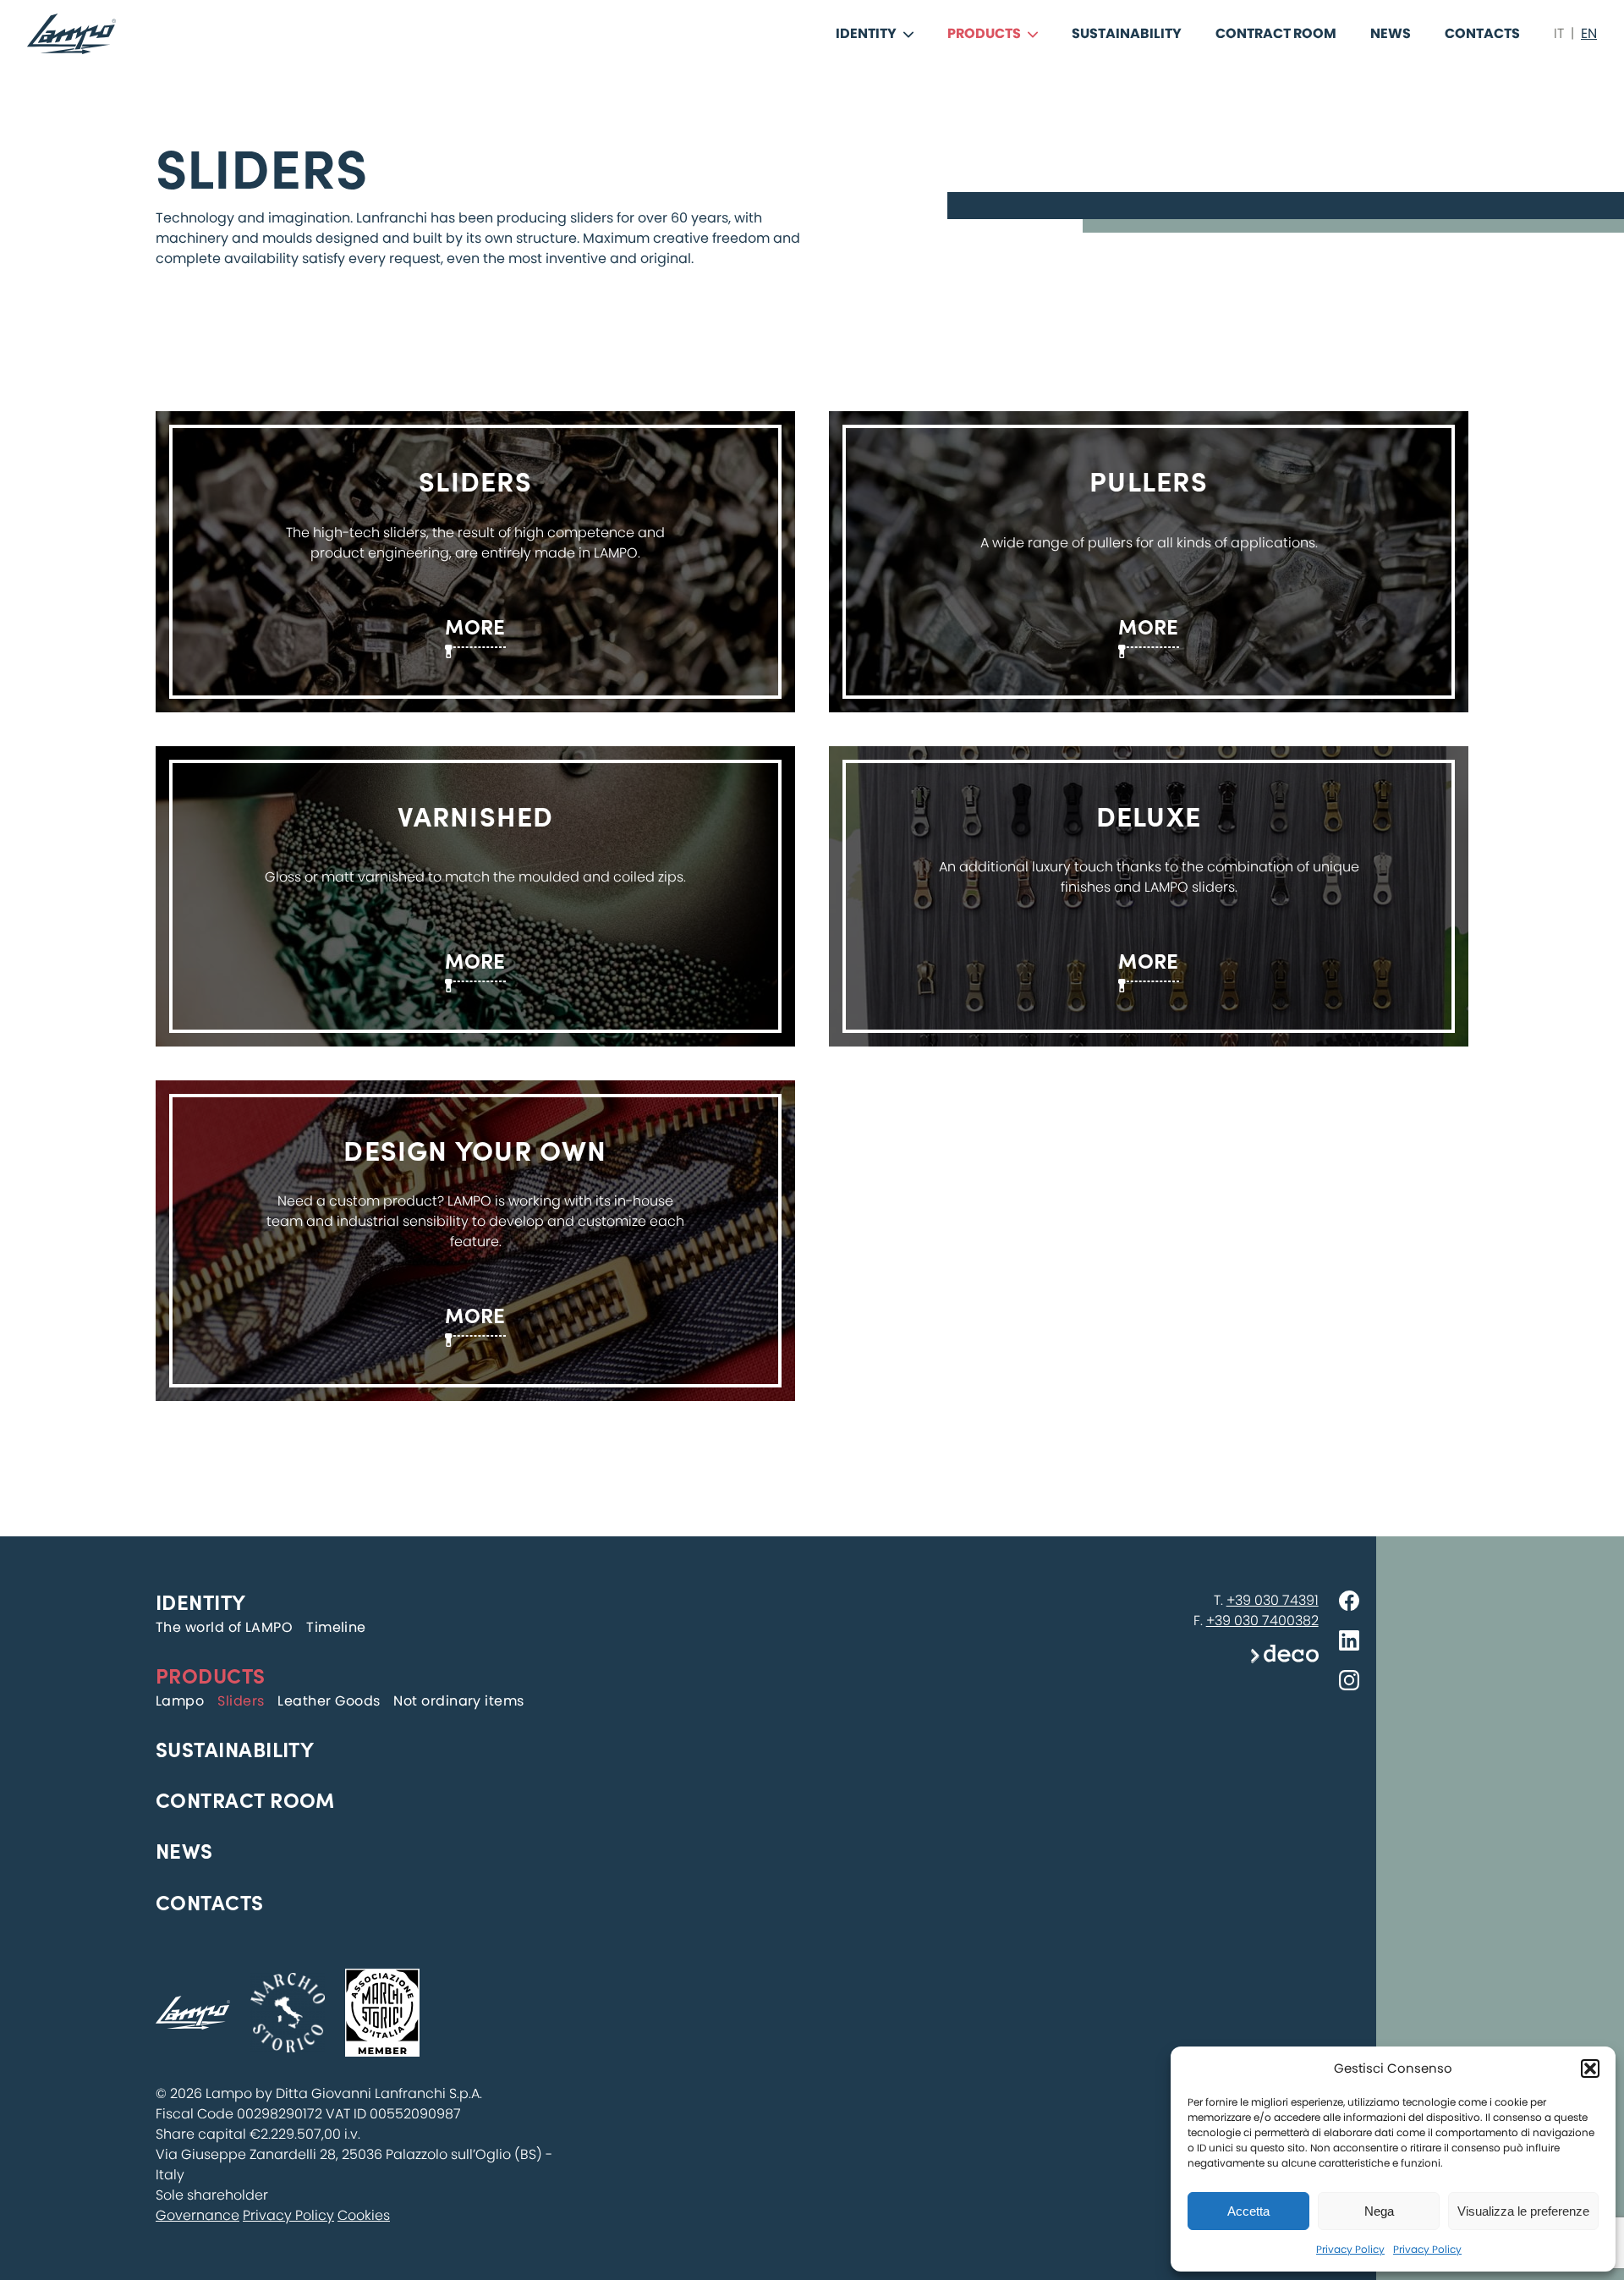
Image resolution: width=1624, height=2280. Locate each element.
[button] (1590, 2068)
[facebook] (1349, 1604)
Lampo (180, 1701)
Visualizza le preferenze (1523, 2211)
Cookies (364, 2215)
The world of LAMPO (224, 1627)
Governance (198, 2215)
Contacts (1482, 33)
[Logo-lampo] (71, 34)
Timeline (336, 1627)
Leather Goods (329, 1701)
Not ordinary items (458, 1701)
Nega (1379, 2211)
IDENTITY (866, 33)
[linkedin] (1349, 1643)
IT (1559, 33)
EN (1589, 33)
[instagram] (1349, 1683)
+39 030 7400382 (1262, 1621)
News (1391, 33)
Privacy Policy (1350, 2249)
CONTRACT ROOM (1276, 33)
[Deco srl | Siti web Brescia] (1285, 1659)
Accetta (1248, 2211)
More (475, 626)
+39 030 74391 (1273, 1600)
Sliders (241, 1701)
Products (984, 33)
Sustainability (1127, 33)
